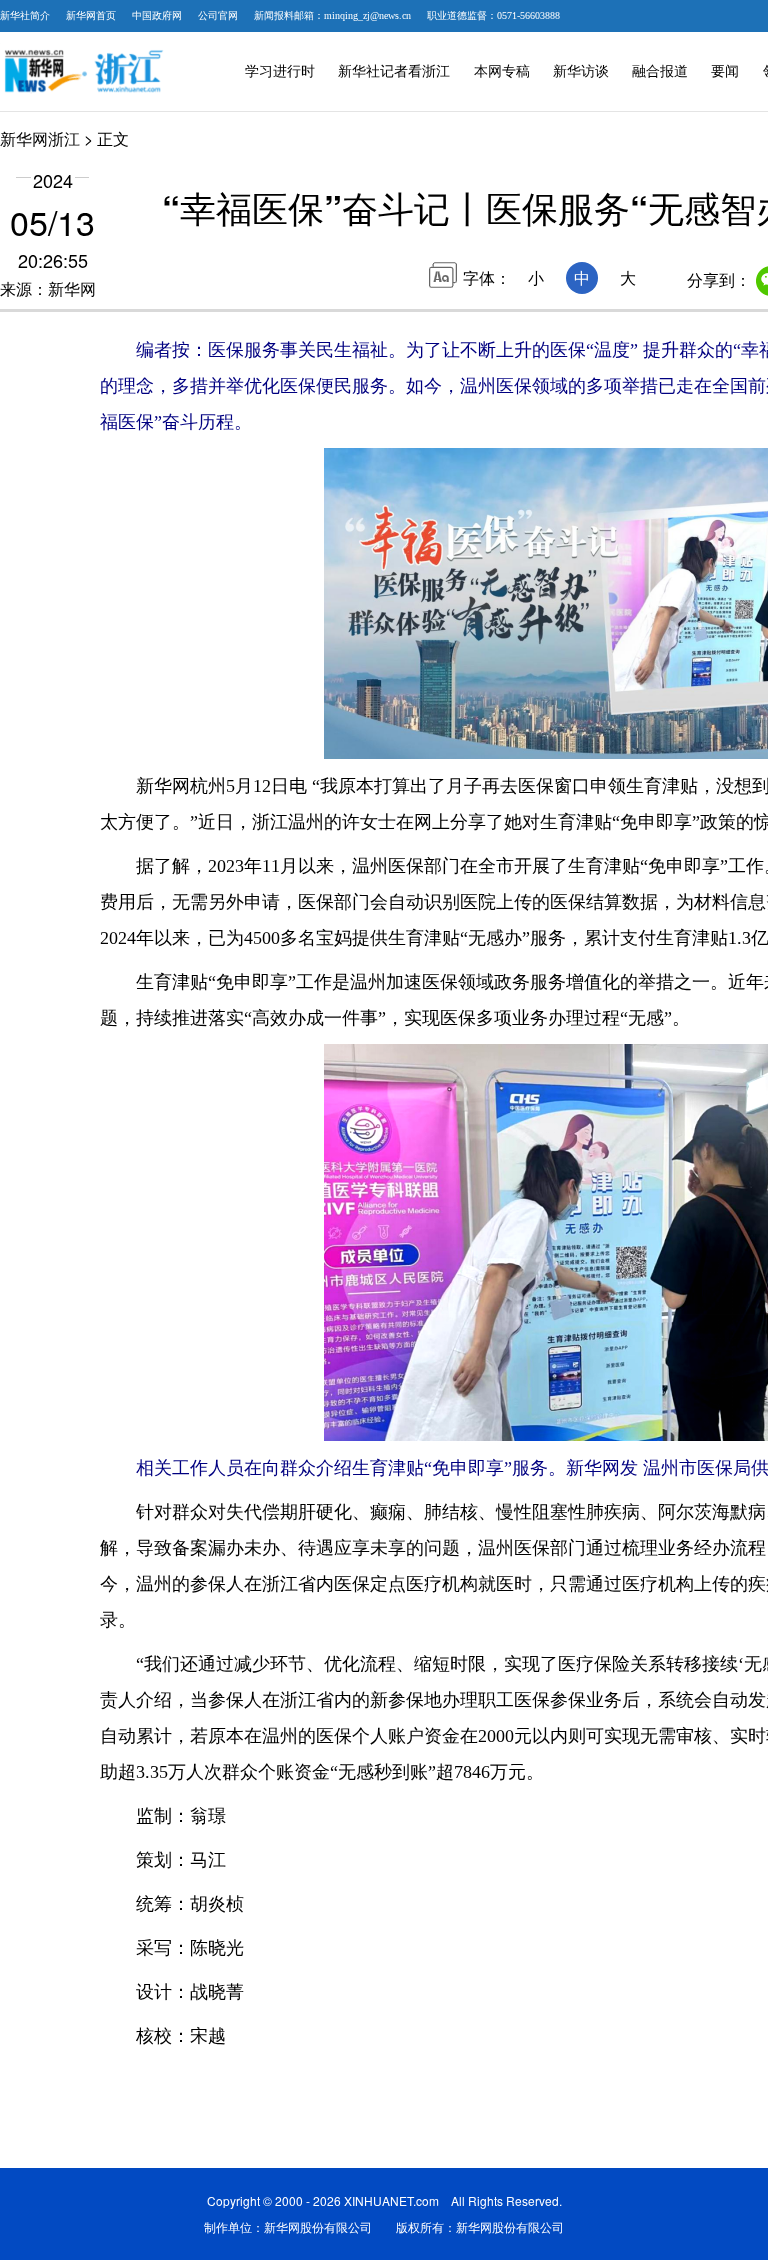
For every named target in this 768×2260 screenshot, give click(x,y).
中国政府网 (157, 15)
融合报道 (660, 71)
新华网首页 (91, 15)
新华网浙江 (40, 138)
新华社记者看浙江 (394, 71)
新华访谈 (581, 71)
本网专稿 (502, 71)
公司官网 (218, 15)
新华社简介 (25, 15)
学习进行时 (280, 71)
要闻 (725, 71)
